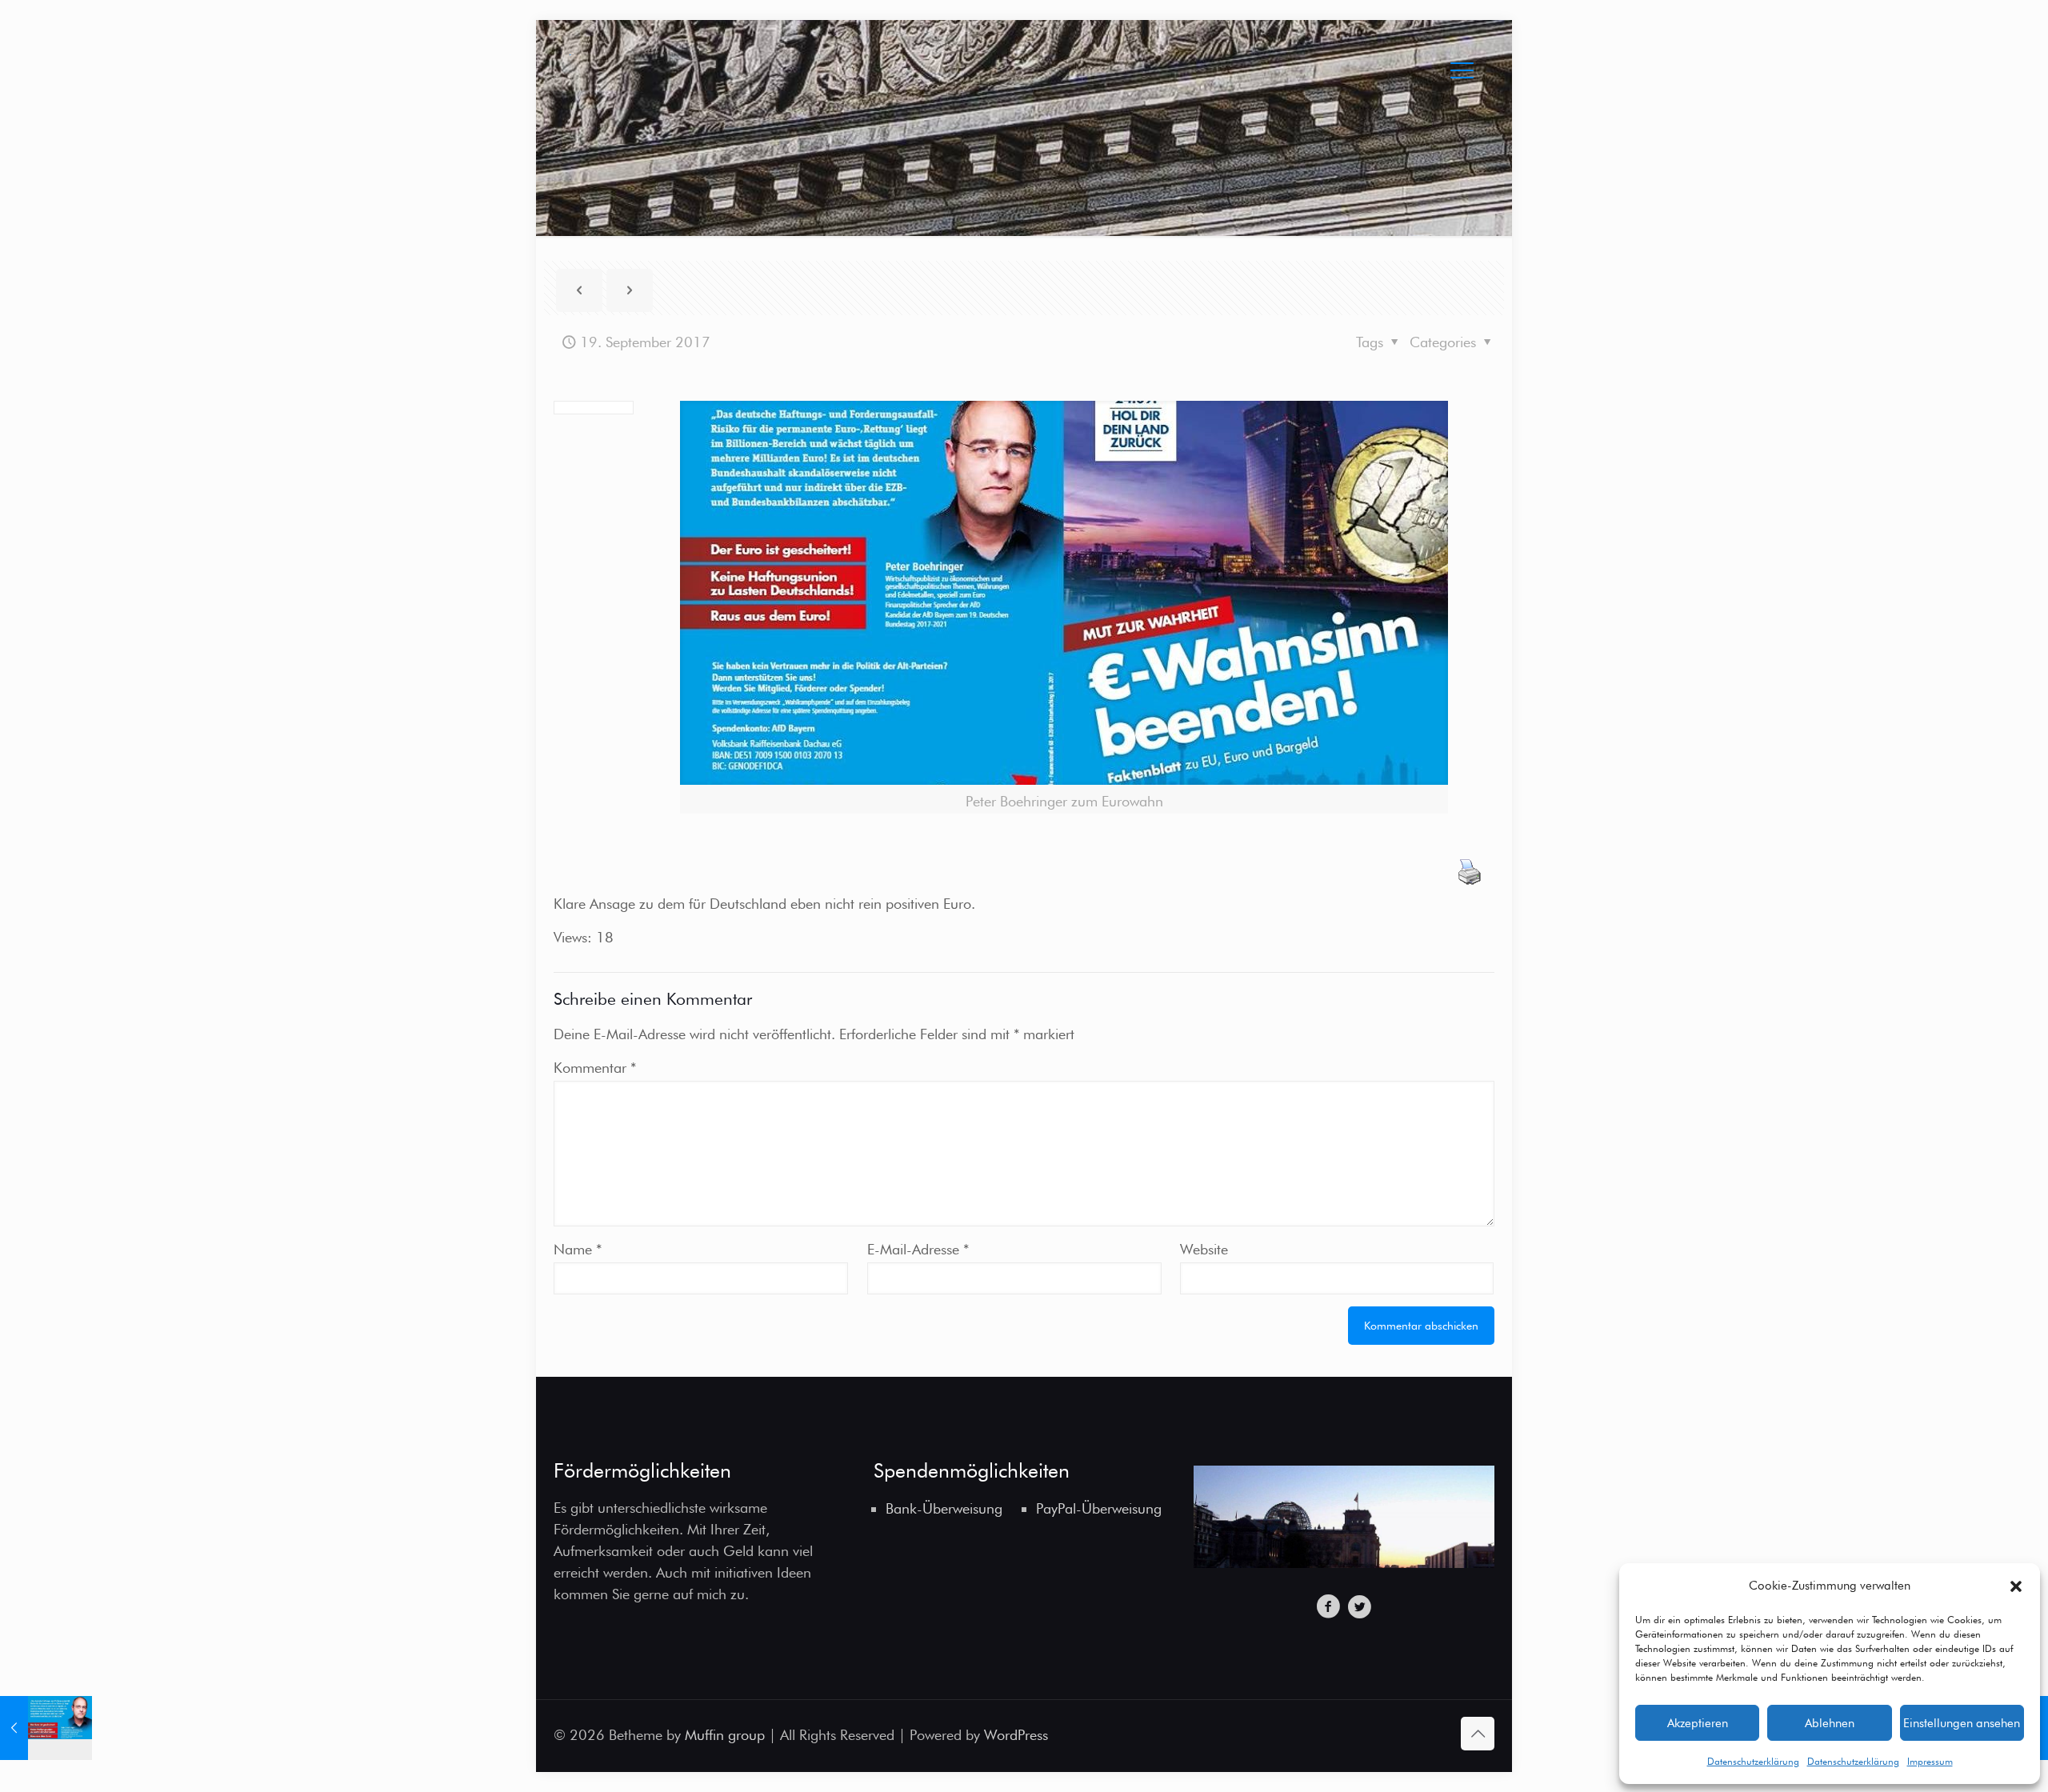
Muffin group (725, 1735)
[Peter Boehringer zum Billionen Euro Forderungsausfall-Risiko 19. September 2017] (46, 1728)
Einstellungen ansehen (1962, 1723)
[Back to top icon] (1478, 1734)
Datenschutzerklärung (1753, 1761)
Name (578, 1249)
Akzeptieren (1698, 1723)
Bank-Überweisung (944, 1508)
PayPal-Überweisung (1099, 1508)
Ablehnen (1830, 1723)
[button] (2016, 1586)
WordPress (1016, 1735)
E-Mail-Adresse (918, 1249)
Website (1204, 1249)
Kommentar (595, 1068)
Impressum (1930, 1761)
